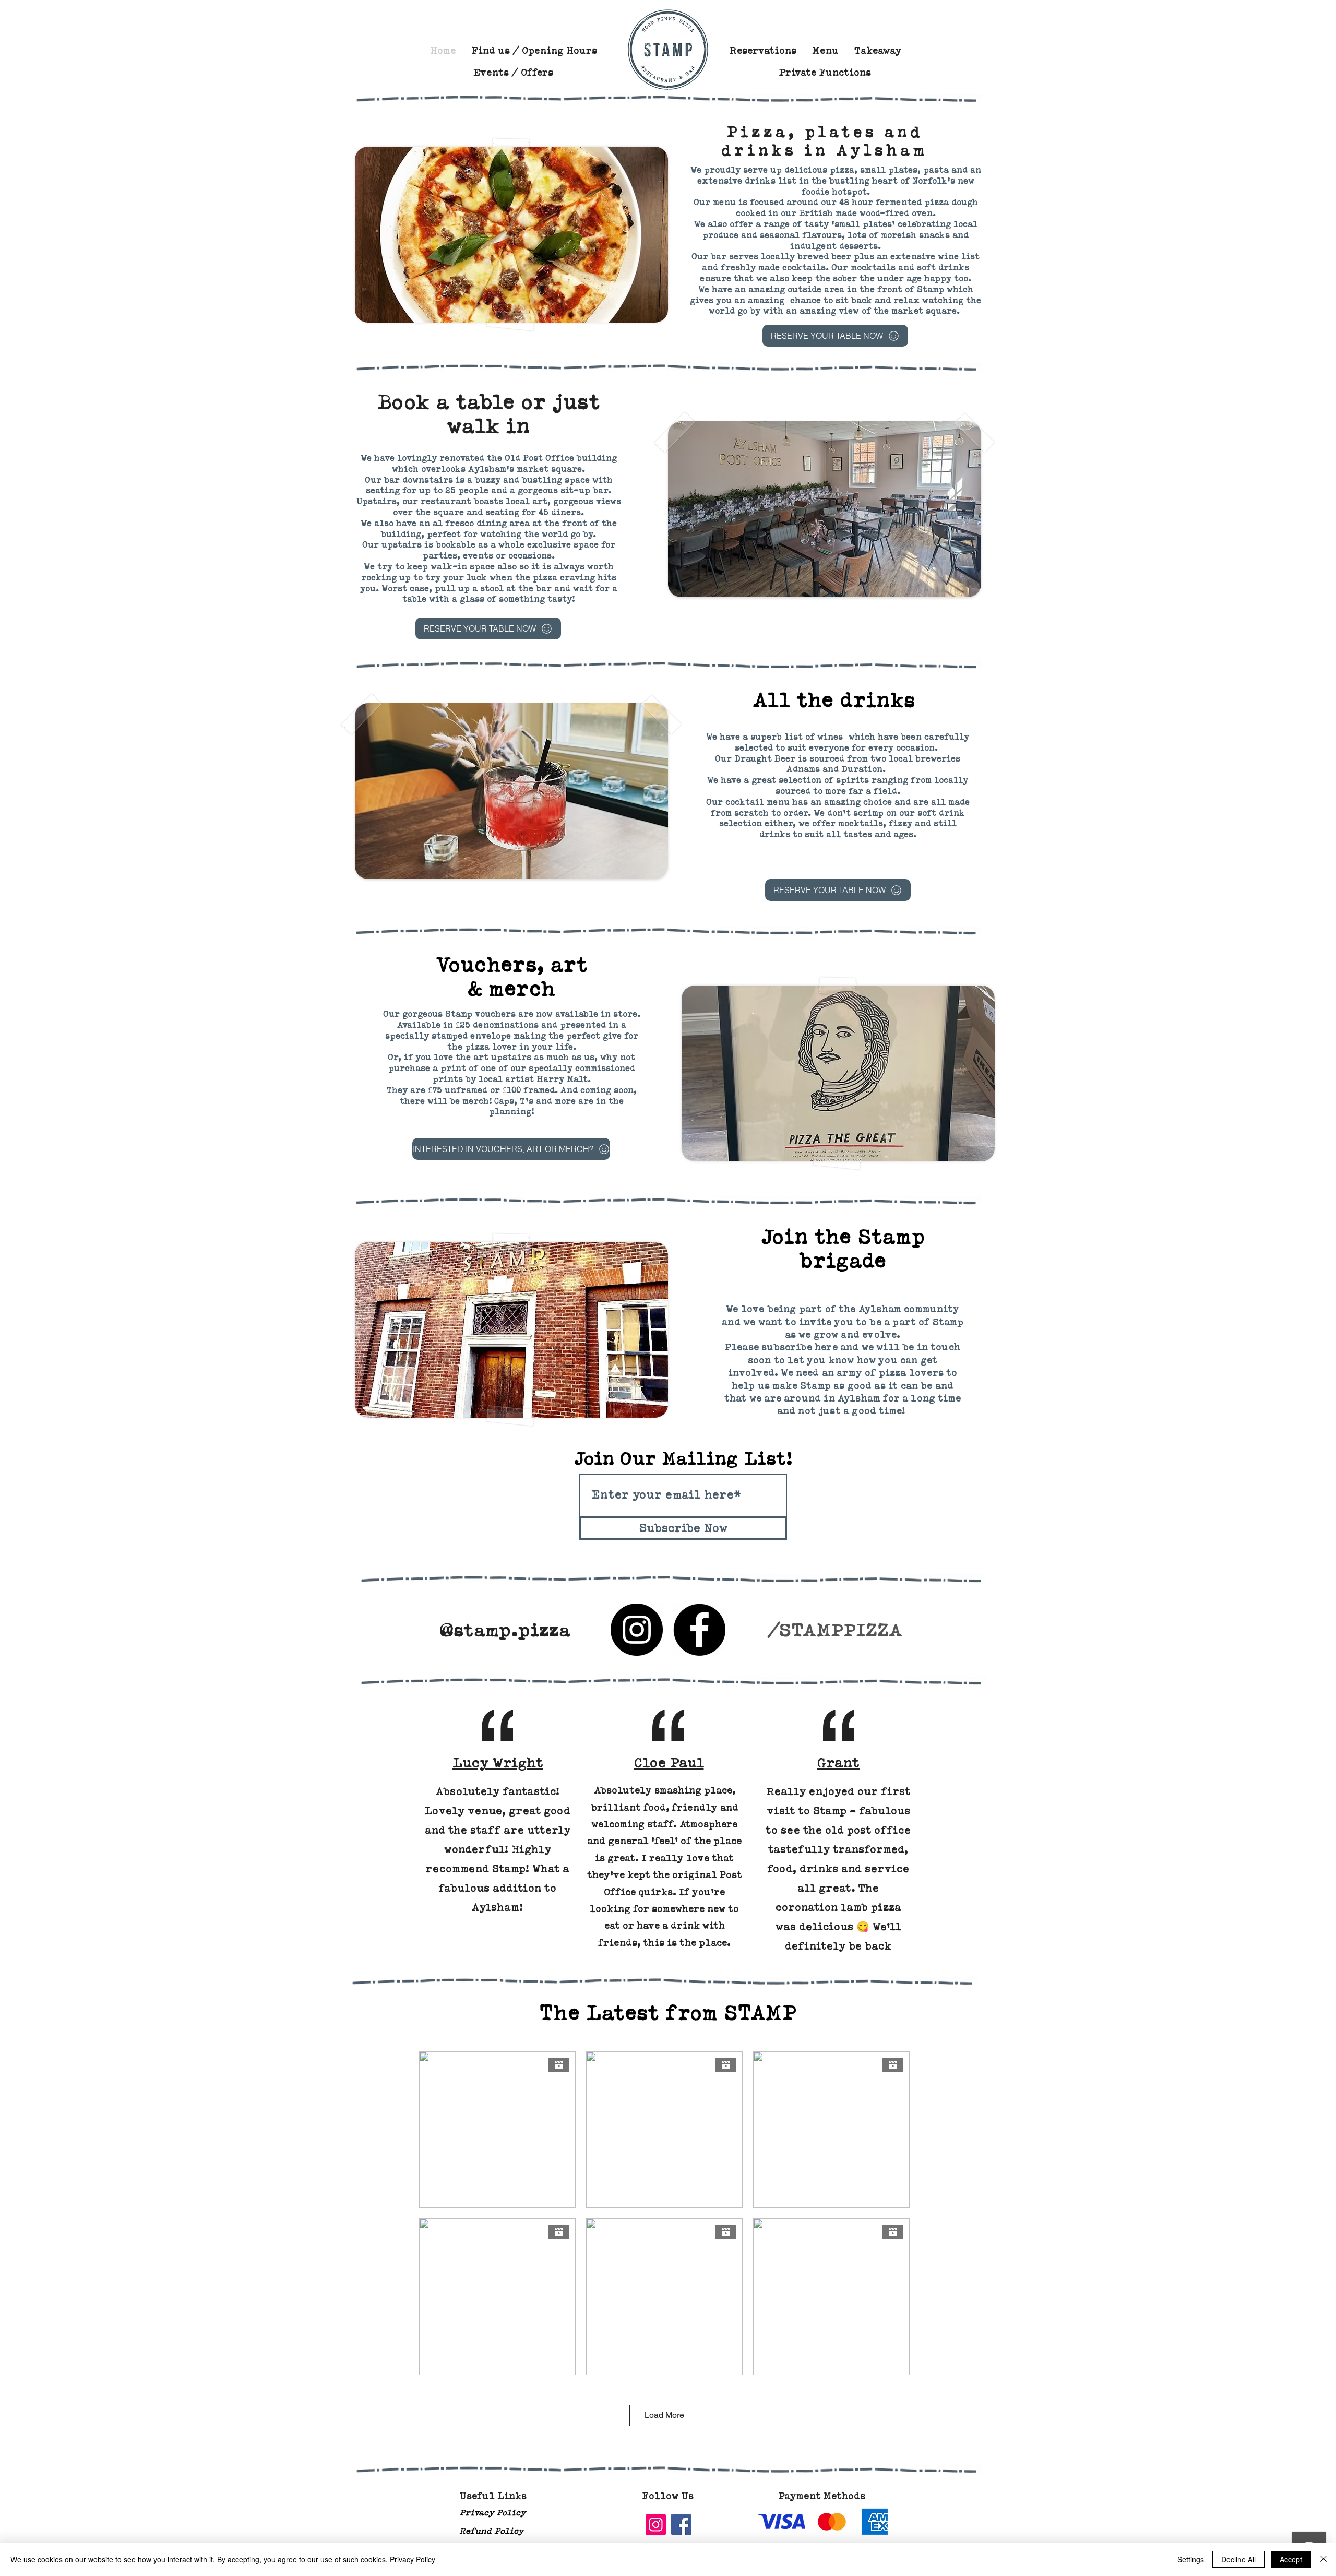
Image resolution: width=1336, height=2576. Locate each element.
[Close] (1323, 2559)
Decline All (1238, 2559)
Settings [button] (1191, 2559)
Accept (1291, 2559)
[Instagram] (637, 1630)
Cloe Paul (669, 1763)
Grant (838, 1763)
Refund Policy (491, 2531)
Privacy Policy (492, 2513)
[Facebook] (699, 1630)
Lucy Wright (498, 1763)
